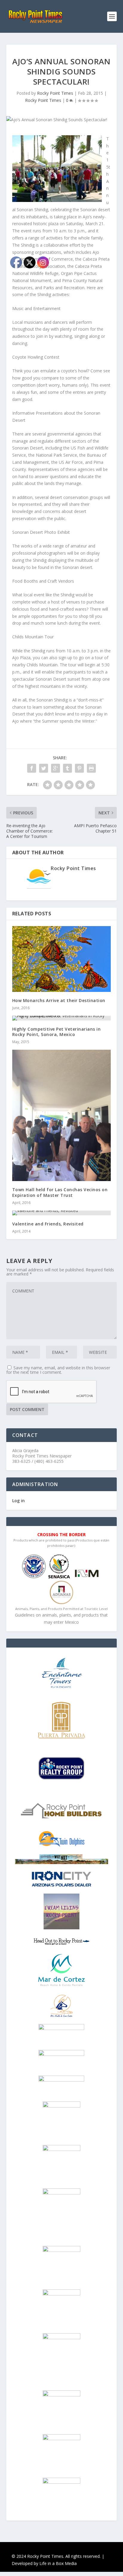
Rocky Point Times (55, 93)
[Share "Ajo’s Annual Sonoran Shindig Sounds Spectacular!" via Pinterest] (79, 768)
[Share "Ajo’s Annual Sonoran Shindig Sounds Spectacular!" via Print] (91, 768)
